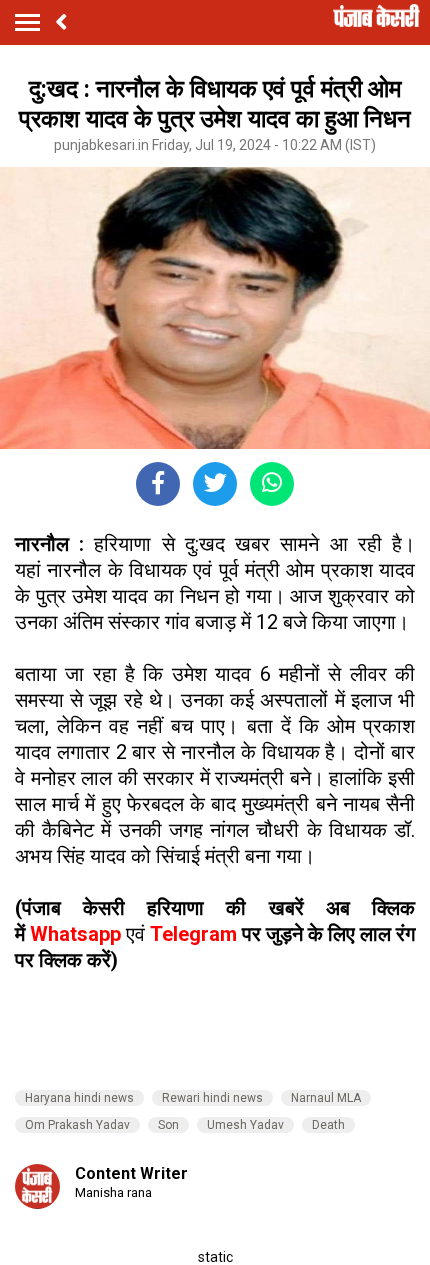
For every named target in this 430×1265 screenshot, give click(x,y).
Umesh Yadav (245, 1125)
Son (168, 1125)
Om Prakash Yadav (77, 1125)
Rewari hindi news (212, 1098)
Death (328, 1125)
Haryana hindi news (79, 1098)
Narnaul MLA (326, 1098)
